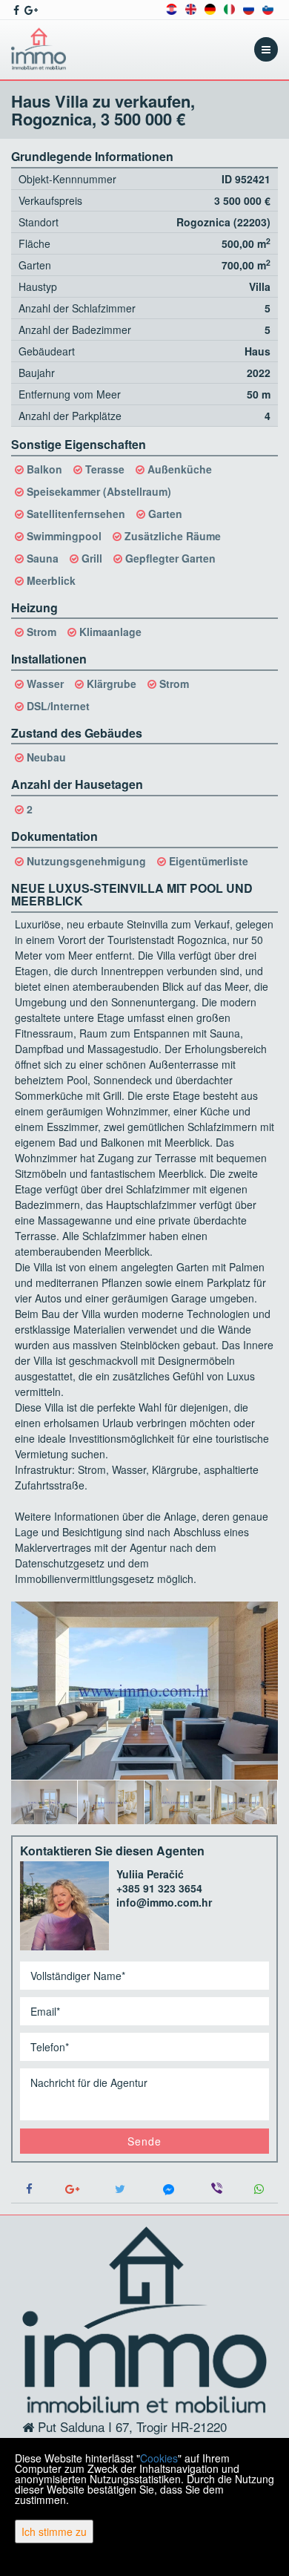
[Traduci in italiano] (229, 8)
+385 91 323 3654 (159, 1888)
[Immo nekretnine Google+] (30, 10)
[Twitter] (120, 2189)
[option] (44, 1802)
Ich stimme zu (54, 2531)
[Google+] (72, 2189)
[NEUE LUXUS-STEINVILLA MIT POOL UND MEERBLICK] (144, 1691)
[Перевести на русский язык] (249, 8)
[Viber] (217, 2189)
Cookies (159, 2458)
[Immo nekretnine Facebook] (15, 10)
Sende (144, 2141)
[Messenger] (169, 2189)
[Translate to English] (191, 8)
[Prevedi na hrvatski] (172, 8)
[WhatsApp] (259, 2189)
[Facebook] (30, 2189)
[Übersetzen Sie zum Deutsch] (210, 8)
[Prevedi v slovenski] (268, 8)
